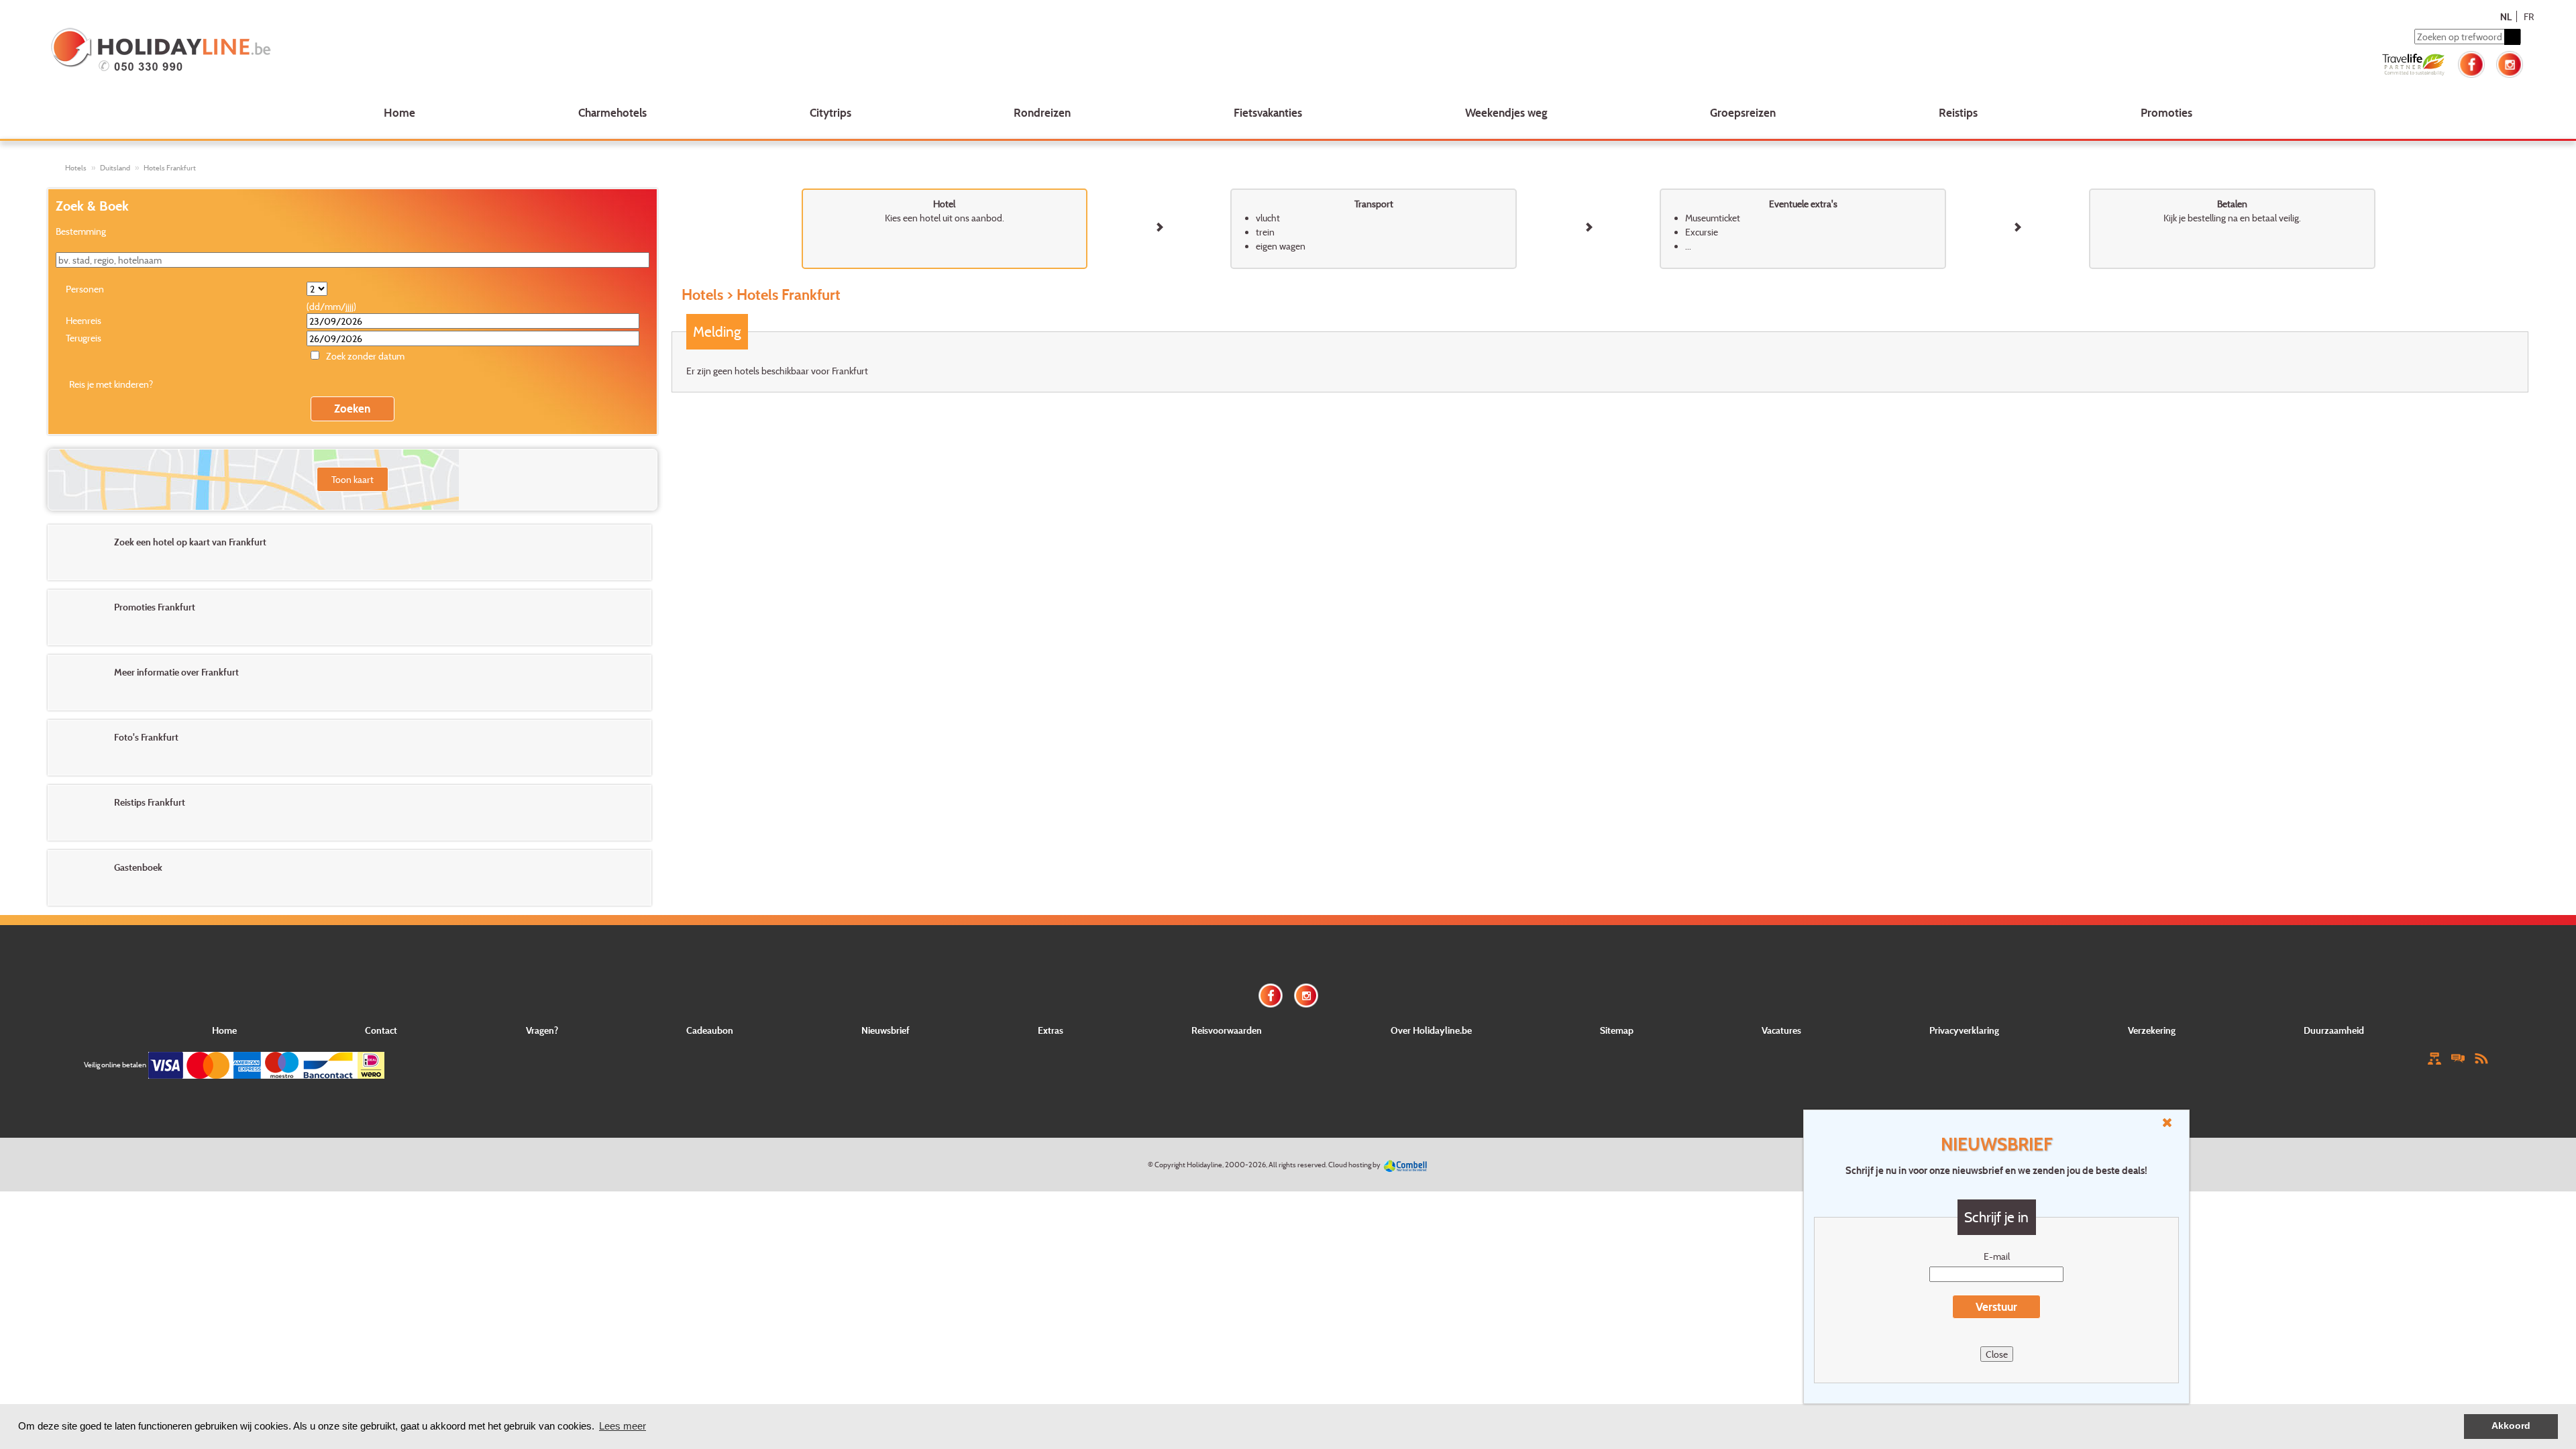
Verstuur (1996, 1306)
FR (2529, 16)
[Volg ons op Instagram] (2510, 63)
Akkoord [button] (2511, 1426)
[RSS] (2481, 1058)
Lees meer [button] (623, 1426)
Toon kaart (353, 479)
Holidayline (1204, 1165)
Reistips (1958, 112)
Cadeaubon (710, 1030)
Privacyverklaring (1964, 1030)
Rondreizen (1042, 112)
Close (1997, 1354)
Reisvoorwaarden (1227, 1030)
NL (2506, 16)
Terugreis (84, 338)
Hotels (76, 168)
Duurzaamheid (2334, 1030)
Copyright (1170, 1165)
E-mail (1997, 1256)
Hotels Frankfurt (170, 168)
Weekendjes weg (1506, 112)
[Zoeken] (2512, 37)
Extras (1051, 1030)
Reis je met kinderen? (111, 384)
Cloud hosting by (1354, 1165)
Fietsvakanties (1268, 112)
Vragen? (542, 1030)
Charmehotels (612, 112)
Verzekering (2152, 1030)
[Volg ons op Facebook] (2471, 63)
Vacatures (1781, 1030)
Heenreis (84, 320)
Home (399, 112)
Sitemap (1617, 1030)
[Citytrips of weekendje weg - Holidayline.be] (559, 51)
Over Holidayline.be (1431, 1030)
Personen (85, 289)
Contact (381, 1030)
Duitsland (115, 168)
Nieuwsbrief (885, 1030)
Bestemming (81, 231)
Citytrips (830, 112)
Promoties (2166, 112)
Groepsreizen (1743, 112)
